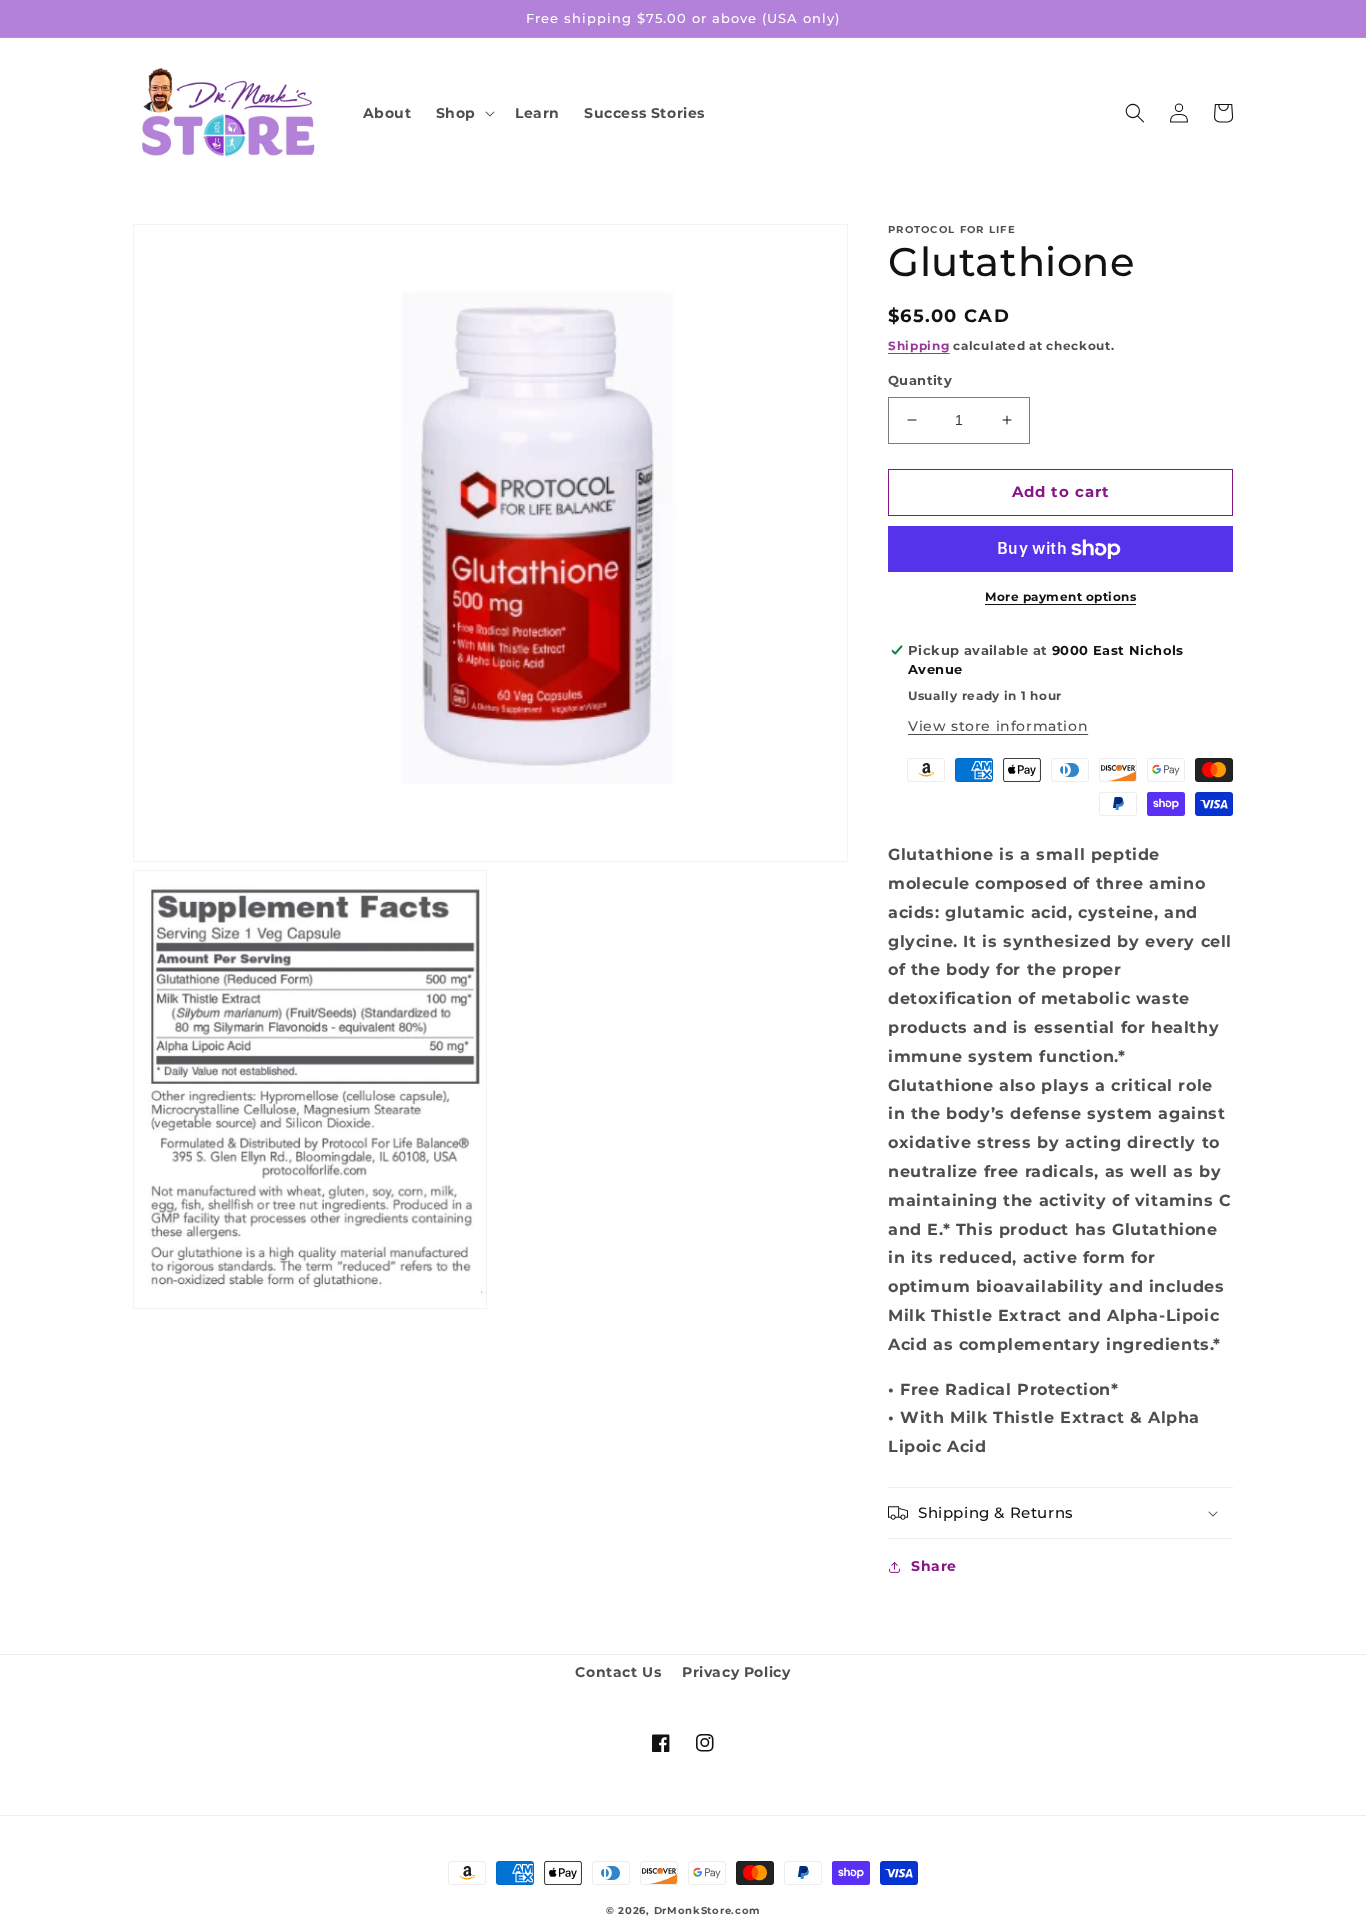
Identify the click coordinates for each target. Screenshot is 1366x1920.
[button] (463, 113)
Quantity (920, 380)
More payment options (1060, 596)
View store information (998, 726)
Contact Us (618, 1672)
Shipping (919, 345)
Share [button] (934, 1566)
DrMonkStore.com (707, 1910)
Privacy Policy (736, 1672)
